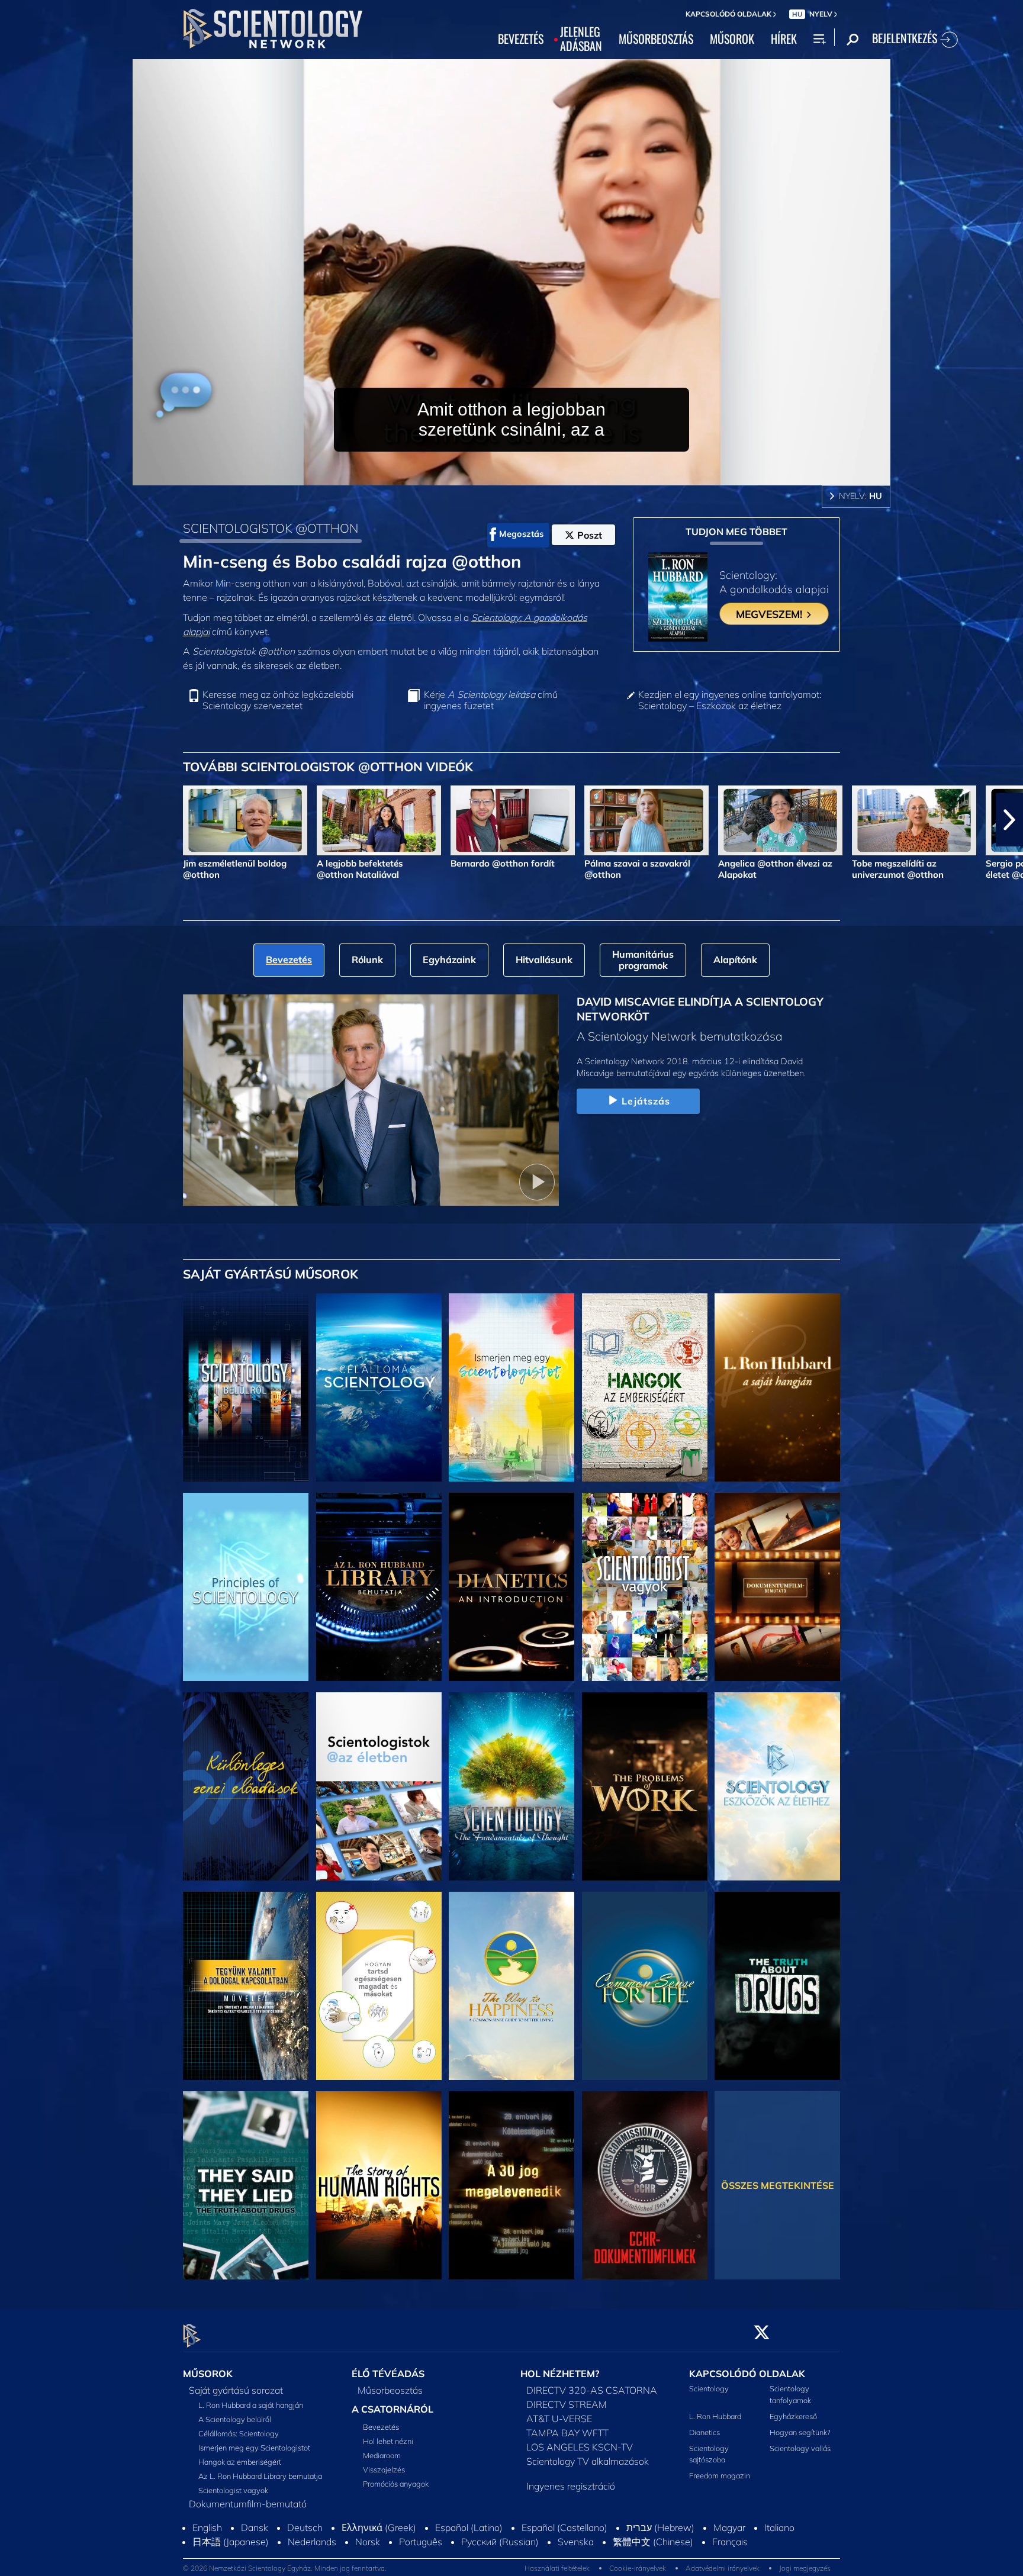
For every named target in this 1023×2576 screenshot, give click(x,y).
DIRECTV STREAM (567, 2405)
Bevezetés (381, 2427)
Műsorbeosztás (390, 2391)
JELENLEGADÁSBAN (581, 39)
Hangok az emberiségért (240, 2462)
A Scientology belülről (235, 2420)
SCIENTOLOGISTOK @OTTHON (271, 528)
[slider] (535, 474)
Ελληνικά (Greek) (379, 2552)
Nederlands (312, 2567)
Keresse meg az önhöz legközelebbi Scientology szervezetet (278, 700)
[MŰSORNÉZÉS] (246, 1587)
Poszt (590, 535)
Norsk (368, 2567)
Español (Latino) (469, 2552)
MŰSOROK (732, 39)
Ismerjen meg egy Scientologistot (254, 2448)
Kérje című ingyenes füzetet (491, 700)
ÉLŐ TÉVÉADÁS (388, 2374)
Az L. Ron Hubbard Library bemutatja (260, 2477)
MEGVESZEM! (771, 614)
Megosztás (521, 534)
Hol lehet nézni (388, 2442)
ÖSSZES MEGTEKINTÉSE (778, 2185)
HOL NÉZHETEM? (560, 2374)
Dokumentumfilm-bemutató (248, 2504)
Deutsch (305, 2552)
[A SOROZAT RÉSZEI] (246, 1387)
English (207, 2552)
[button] (14, 820)
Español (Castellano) (564, 2552)
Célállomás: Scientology (239, 2434)
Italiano (779, 2552)
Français (730, 2567)
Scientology (709, 2389)
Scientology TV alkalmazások (588, 2462)
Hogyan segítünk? (800, 2432)
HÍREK (784, 39)
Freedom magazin (720, 2476)
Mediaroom (382, 2456)
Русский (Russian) (500, 2567)
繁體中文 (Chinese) (653, 2567)
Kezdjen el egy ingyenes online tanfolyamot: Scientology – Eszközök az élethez (730, 700)
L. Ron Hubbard (715, 2416)
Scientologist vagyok (233, 2491)
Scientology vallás (800, 2448)
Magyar (729, 2552)
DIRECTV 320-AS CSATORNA (592, 2391)
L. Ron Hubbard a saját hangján (251, 2406)
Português (421, 2567)
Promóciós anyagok (396, 2484)
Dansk (255, 2552)
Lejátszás (646, 1101)
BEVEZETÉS (521, 39)
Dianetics (704, 2432)
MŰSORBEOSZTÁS (656, 39)
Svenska (576, 2567)
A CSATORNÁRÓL (393, 2410)
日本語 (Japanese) (231, 2567)
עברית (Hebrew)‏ (660, 2552)
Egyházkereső (793, 2416)
